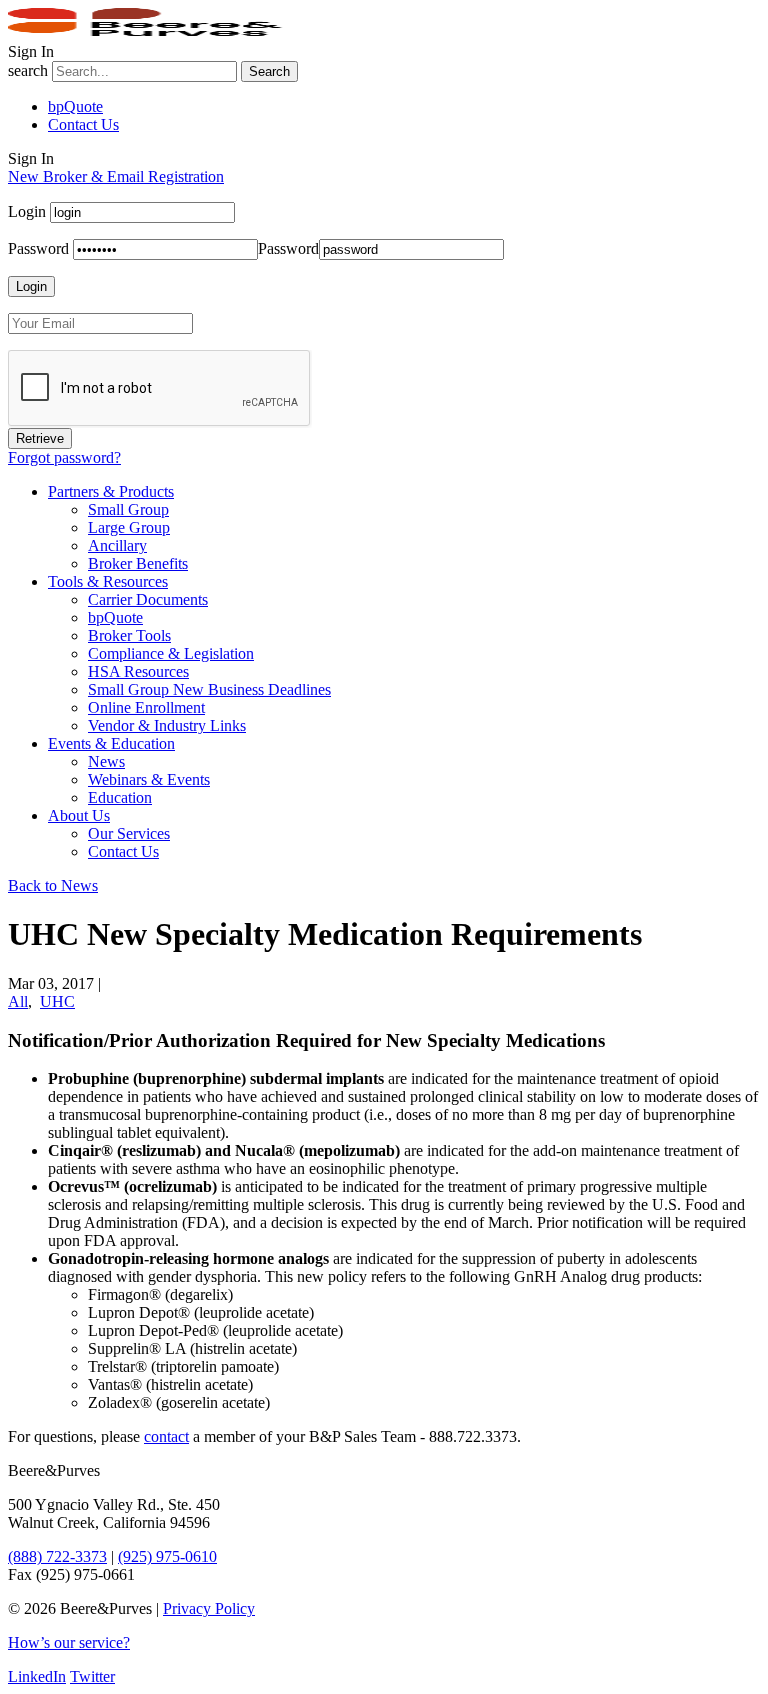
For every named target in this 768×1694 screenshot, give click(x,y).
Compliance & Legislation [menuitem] (171, 653)
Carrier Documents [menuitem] (148, 599)
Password (38, 248)
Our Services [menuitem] (129, 833)
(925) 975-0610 (167, 1556)
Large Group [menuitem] (129, 527)
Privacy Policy (209, 1608)
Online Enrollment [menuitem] (146, 707)
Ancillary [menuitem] (117, 545)
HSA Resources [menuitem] (138, 671)
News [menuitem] (106, 761)
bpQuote (75, 106)
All (18, 1001)
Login (27, 211)
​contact (166, 1436)
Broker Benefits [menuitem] (138, 563)
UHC (57, 1001)
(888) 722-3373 (57, 1556)
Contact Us (83, 124)
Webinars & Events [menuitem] (149, 779)
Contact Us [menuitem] (123, 851)
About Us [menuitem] (79, 815)
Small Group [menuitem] (128, 509)
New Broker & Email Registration (116, 176)
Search (269, 71)
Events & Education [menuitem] (111, 743)
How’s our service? (69, 1642)
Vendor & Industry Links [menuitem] (167, 725)
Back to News (53, 885)
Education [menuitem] (120, 797)
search (28, 70)
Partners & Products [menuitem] (111, 491)
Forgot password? (64, 457)
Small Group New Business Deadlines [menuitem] (209, 689)
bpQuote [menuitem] (115, 617)
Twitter (92, 1676)
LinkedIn (37, 1676)
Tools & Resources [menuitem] (108, 581)
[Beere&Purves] (152, 33)
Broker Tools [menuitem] (129, 635)
